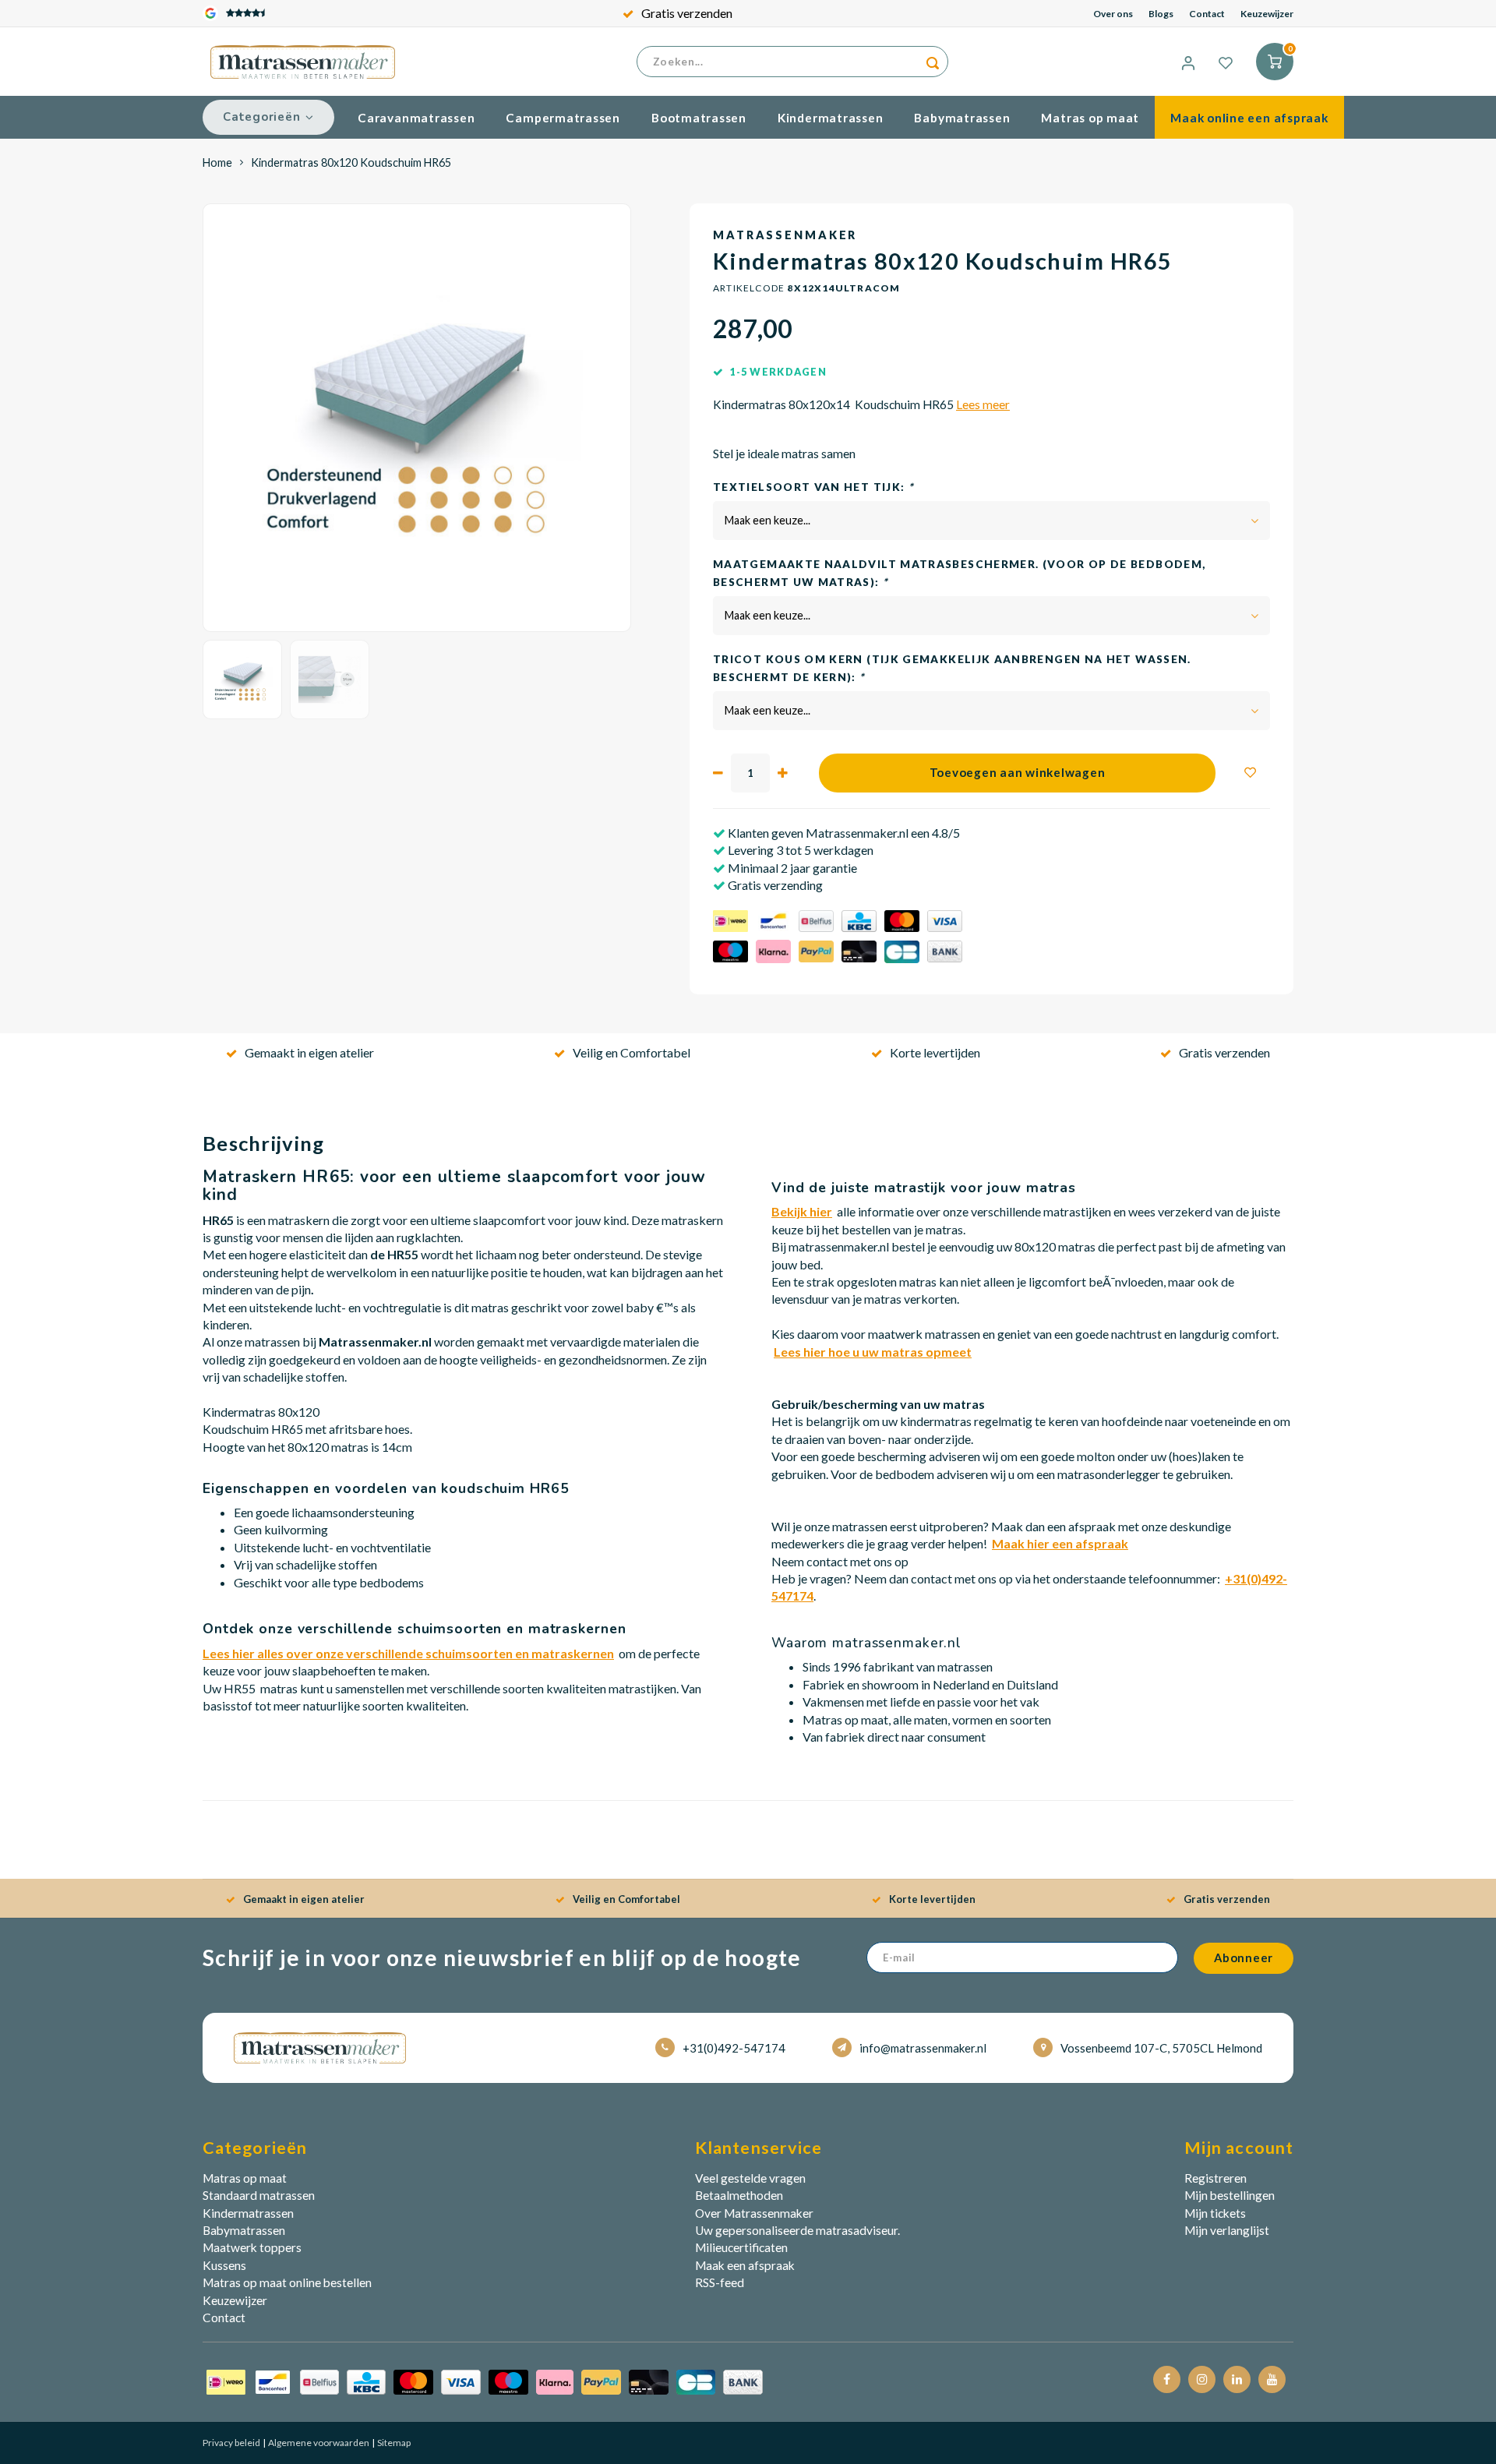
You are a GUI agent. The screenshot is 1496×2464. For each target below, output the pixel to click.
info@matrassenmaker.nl (923, 2048)
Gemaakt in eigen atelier (309, 1052)
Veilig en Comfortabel (632, 1052)
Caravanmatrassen (416, 118)
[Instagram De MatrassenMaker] (1202, 2379)
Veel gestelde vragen (750, 2178)
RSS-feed (720, 2282)
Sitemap (393, 2443)
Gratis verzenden (687, 13)
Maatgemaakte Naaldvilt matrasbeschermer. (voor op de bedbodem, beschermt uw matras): (959, 573)
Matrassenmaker (785, 235)
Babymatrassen (962, 118)
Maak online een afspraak (1249, 118)
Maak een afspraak (745, 2265)
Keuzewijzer (1267, 14)
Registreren (1215, 2178)
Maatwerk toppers (252, 2247)
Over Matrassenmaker (754, 2213)
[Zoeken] (933, 62)
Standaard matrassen (259, 2195)
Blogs (1161, 14)
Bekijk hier (802, 1211)
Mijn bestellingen (1230, 2195)
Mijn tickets (1215, 2213)
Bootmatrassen (699, 118)
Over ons (1113, 14)
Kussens (224, 2265)
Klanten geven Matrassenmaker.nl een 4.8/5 (843, 833)
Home (217, 162)
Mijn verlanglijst (1227, 2230)
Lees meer (983, 404)
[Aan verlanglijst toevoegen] (1251, 773)
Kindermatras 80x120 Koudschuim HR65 (351, 162)
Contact (1207, 14)
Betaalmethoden (739, 2195)
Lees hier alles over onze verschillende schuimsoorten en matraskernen (408, 1653)
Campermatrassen (563, 118)
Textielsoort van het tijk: (813, 487)
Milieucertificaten (741, 2247)
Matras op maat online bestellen (287, 2282)
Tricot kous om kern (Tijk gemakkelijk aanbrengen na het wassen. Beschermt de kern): (952, 668)
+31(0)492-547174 (734, 2048)
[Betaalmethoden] (485, 2381)
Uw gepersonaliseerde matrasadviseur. (797, 2230)
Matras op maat (1090, 118)
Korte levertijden (935, 1052)
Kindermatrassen (831, 118)
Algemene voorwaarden (318, 2443)
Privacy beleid (231, 2443)
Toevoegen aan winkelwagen (1018, 772)
